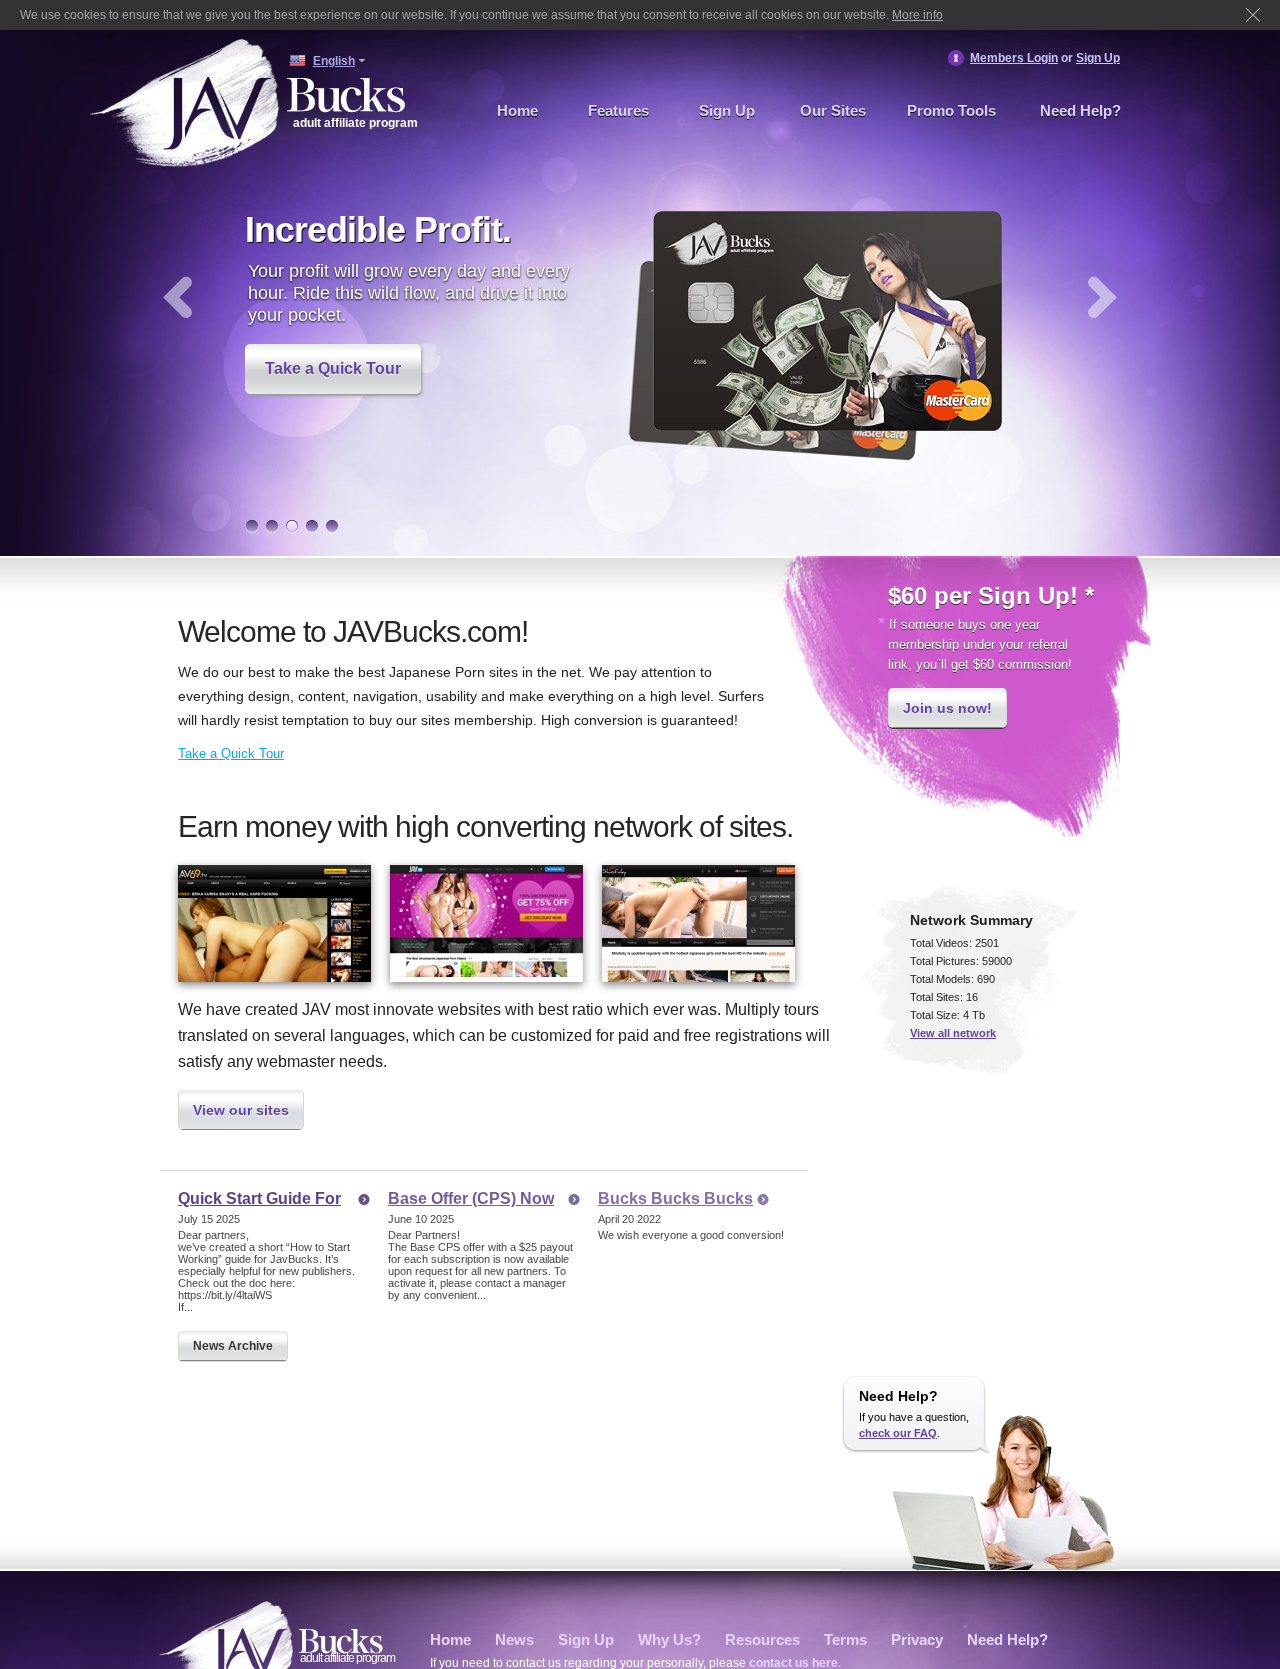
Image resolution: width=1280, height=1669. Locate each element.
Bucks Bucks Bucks (675, 1198)
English (334, 61)
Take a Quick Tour (333, 368)
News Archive (233, 1346)
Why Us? (669, 1639)
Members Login (1014, 58)
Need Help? (1080, 110)
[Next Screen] (1102, 297)
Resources (762, 1639)
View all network (953, 1033)
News (514, 1639)
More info (917, 15)
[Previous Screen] (177, 297)
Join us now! (947, 708)
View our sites (241, 1110)
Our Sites (833, 110)
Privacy (917, 1639)
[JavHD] (486, 921)
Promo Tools (951, 110)
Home (517, 110)
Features (618, 110)
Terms (845, 1639)
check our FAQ (898, 1433)
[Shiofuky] (698, 981)
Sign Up (1098, 58)
